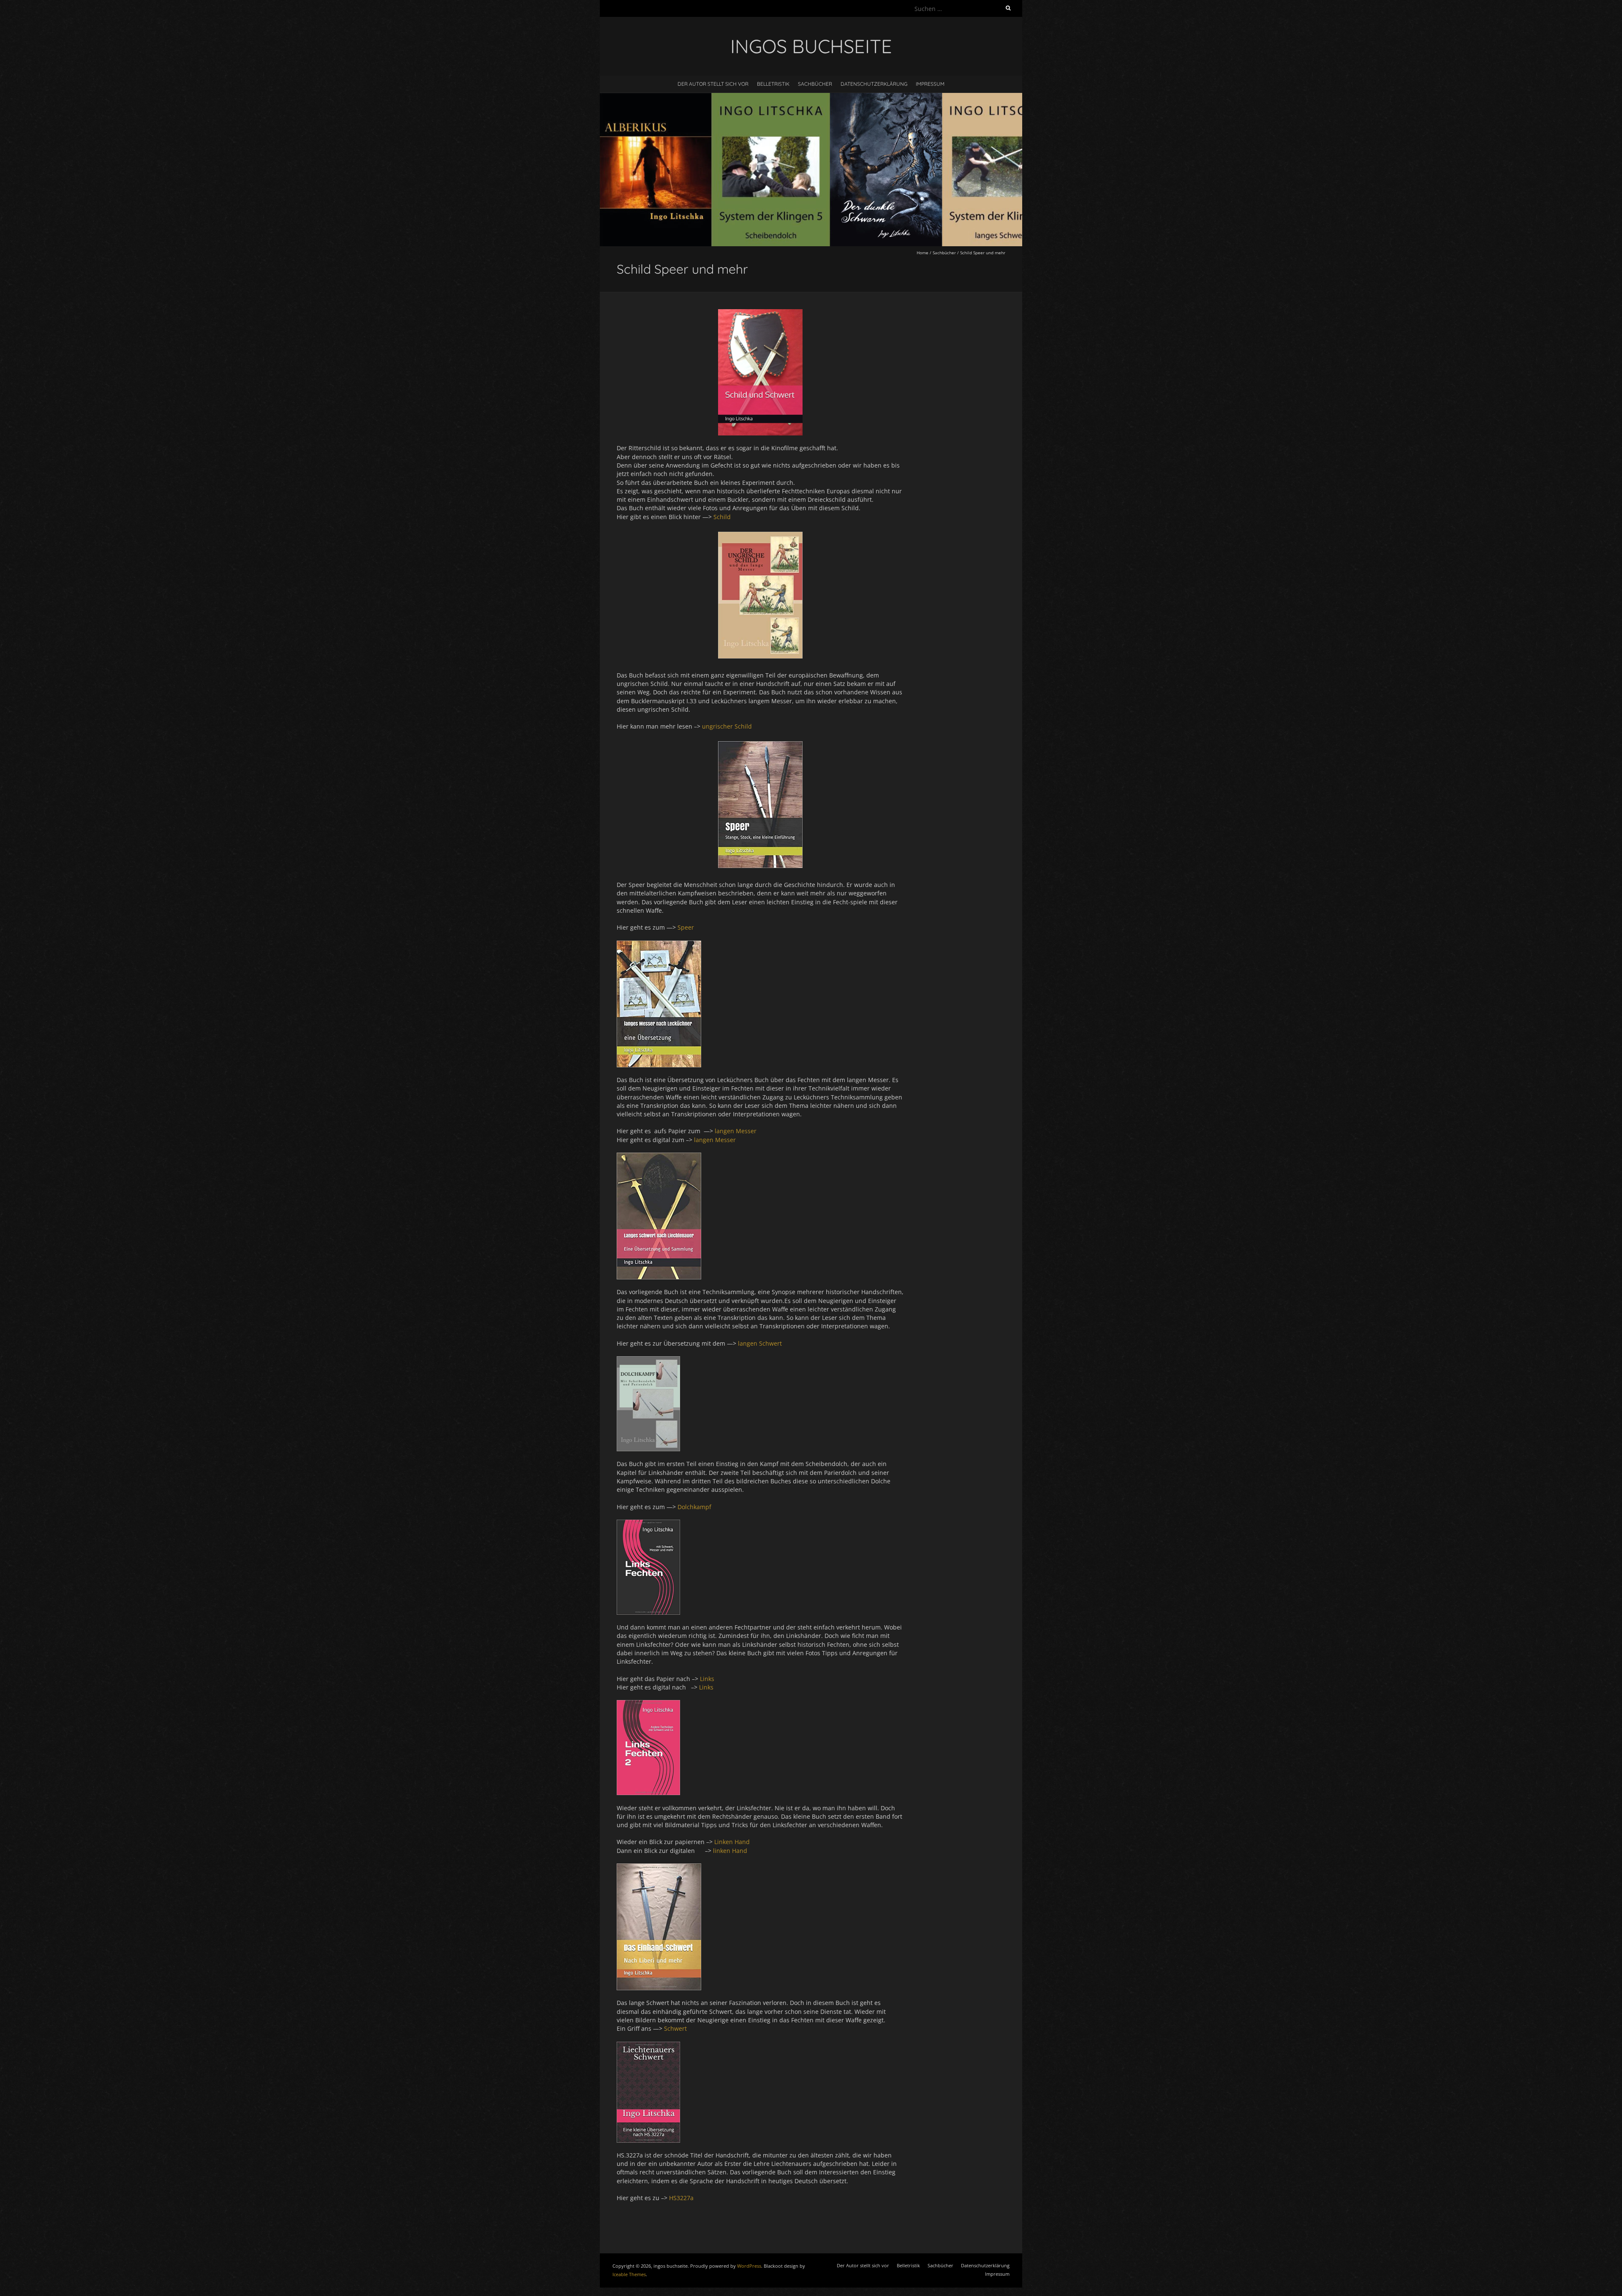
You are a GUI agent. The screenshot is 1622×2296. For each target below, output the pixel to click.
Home (923, 253)
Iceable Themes (629, 2274)
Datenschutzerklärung (874, 84)
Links (708, 1679)
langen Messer (736, 1131)
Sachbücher (815, 84)
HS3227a (681, 2198)
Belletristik (773, 84)
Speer (687, 927)
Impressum (930, 84)
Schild (722, 517)
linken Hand (730, 1851)
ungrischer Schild (728, 726)
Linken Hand (734, 1842)
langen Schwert (761, 1343)
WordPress (749, 2266)
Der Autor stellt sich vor (713, 84)
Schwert (676, 2028)
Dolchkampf (695, 1507)
